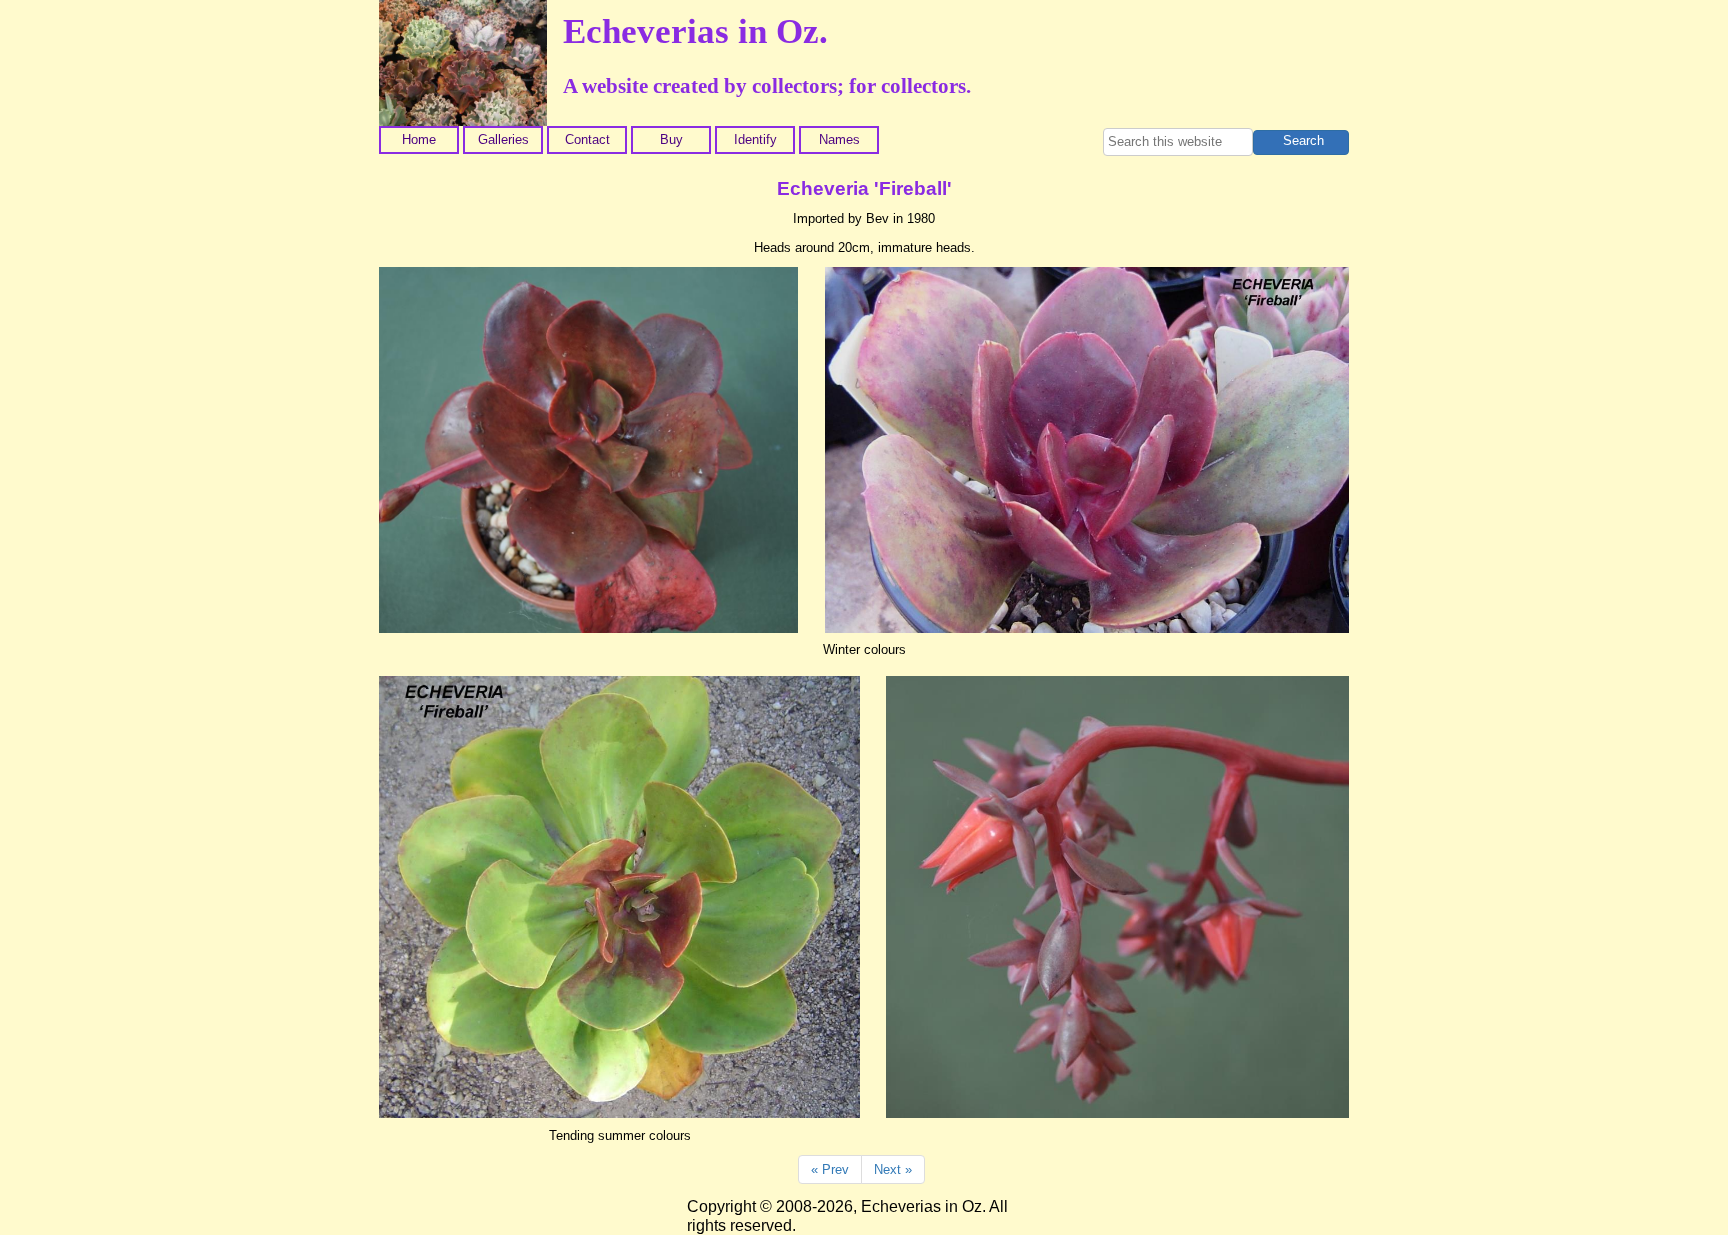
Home (419, 139)
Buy (671, 139)
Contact (587, 139)
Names (839, 139)
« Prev (830, 1169)
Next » (893, 1169)
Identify (755, 139)
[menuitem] (421, 140)
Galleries (503, 139)
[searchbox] (1178, 142)
